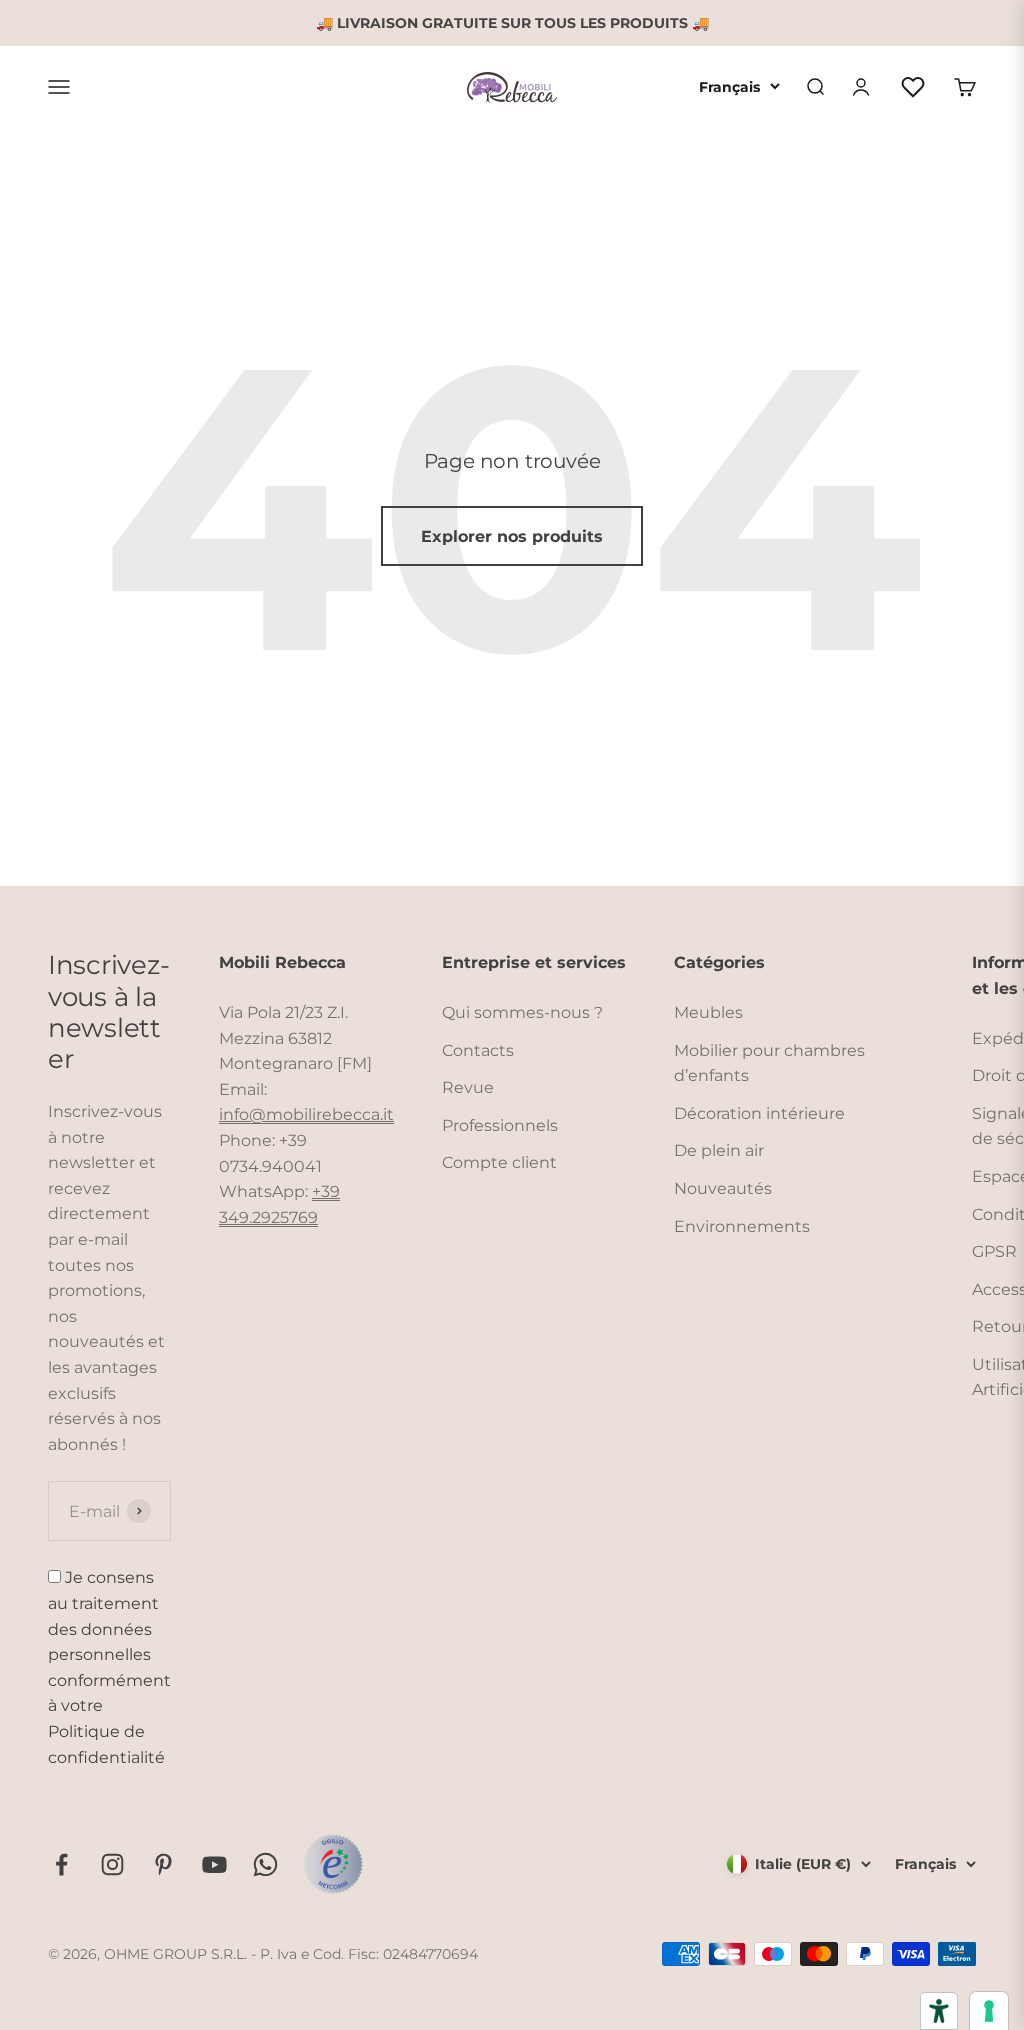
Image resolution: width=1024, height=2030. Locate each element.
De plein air (719, 1150)
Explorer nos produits (512, 536)
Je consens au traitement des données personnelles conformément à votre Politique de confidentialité (109, 1667)
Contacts (478, 1050)
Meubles (708, 1012)
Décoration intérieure (759, 1113)
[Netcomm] (333, 1864)
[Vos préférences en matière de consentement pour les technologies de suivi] (989, 2011)
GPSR (994, 1251)
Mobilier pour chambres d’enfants (769, 1063)
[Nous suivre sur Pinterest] (163, 1864)
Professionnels (500, 1125)
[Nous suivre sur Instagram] (112, 1864)
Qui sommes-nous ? (522, 1012)
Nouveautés (723, 1188)
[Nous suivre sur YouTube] (214, 1864)
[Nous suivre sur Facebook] (61, 1864)
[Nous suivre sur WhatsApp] (265, 1864)
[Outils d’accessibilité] (939, 2011)
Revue (468, 1087)
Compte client (499, 1162)
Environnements (742, 1226)
